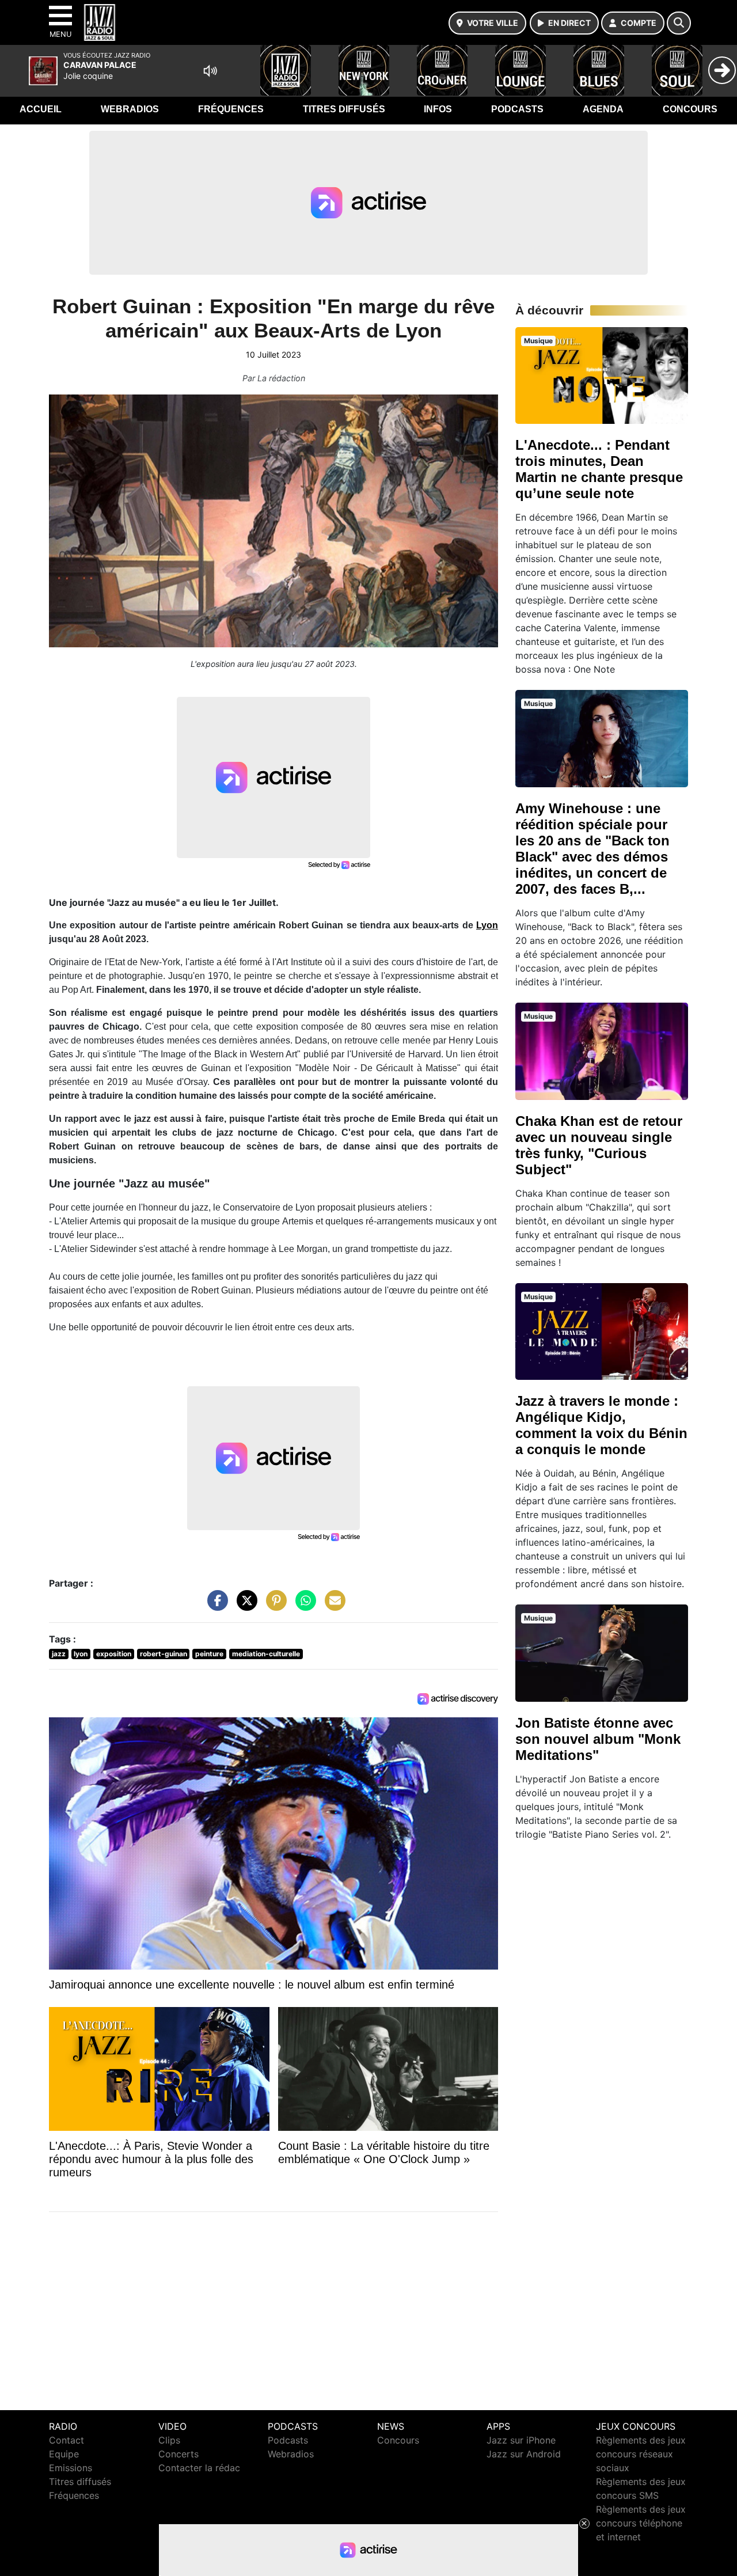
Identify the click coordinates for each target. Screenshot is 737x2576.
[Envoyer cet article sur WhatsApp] (303, 1606)
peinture (209, 1654)
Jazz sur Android (524, 2454)
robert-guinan (164, 1654)
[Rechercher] (679, 23)
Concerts (178, 2454)
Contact (67, 2440)
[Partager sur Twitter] (244, 1606)
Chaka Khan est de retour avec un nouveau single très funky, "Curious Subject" (599, 1145)
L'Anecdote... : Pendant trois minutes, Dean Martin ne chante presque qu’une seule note (599, 469)
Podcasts (517, 109)
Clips (169, 2440)
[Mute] (210, 71)
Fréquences (231, 109)
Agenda (603, 109)
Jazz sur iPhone (521, 2440)
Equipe (64, 2454)
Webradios (130, 109)
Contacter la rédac (199, 2468)
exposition (114, 1654)
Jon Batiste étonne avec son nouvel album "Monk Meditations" (598, 1739)
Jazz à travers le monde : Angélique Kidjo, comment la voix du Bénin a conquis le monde (601, 1425)
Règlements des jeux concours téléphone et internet (641, 2523)
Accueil (41, 109)
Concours (690, 109)
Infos (438, 109)
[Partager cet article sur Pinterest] (273, 1606)
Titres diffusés (344, 109)
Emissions (71, 2468)
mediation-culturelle (266, 1654)
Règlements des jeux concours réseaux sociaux (641, 2454)
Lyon (487, 925)
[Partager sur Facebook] (215, 1606)
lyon (81, 1654)
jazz (59, 1654)
